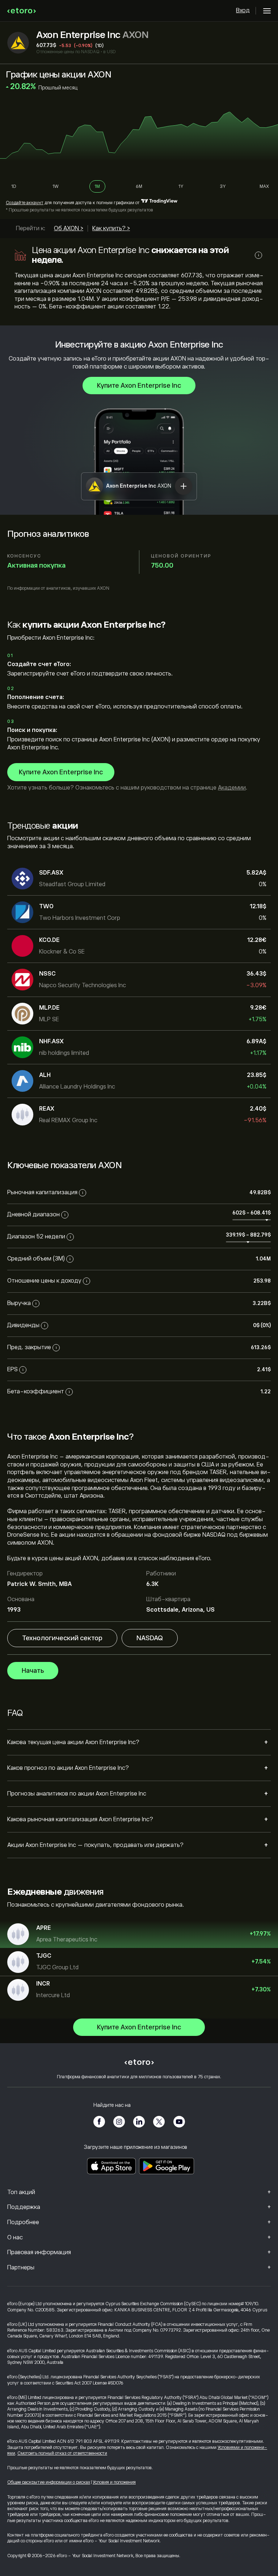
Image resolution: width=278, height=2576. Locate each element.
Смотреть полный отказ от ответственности (62, 2453)
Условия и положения (114, 2482)
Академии (232, 788)
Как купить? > (111, 228)
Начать (33, 1671)
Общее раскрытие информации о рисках (49, 2482)
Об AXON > (69, 228)
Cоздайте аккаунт (25, 203)
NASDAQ (150, 1638)
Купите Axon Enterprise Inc (139, 386)
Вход (243, 10)
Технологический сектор (62, 1638)
